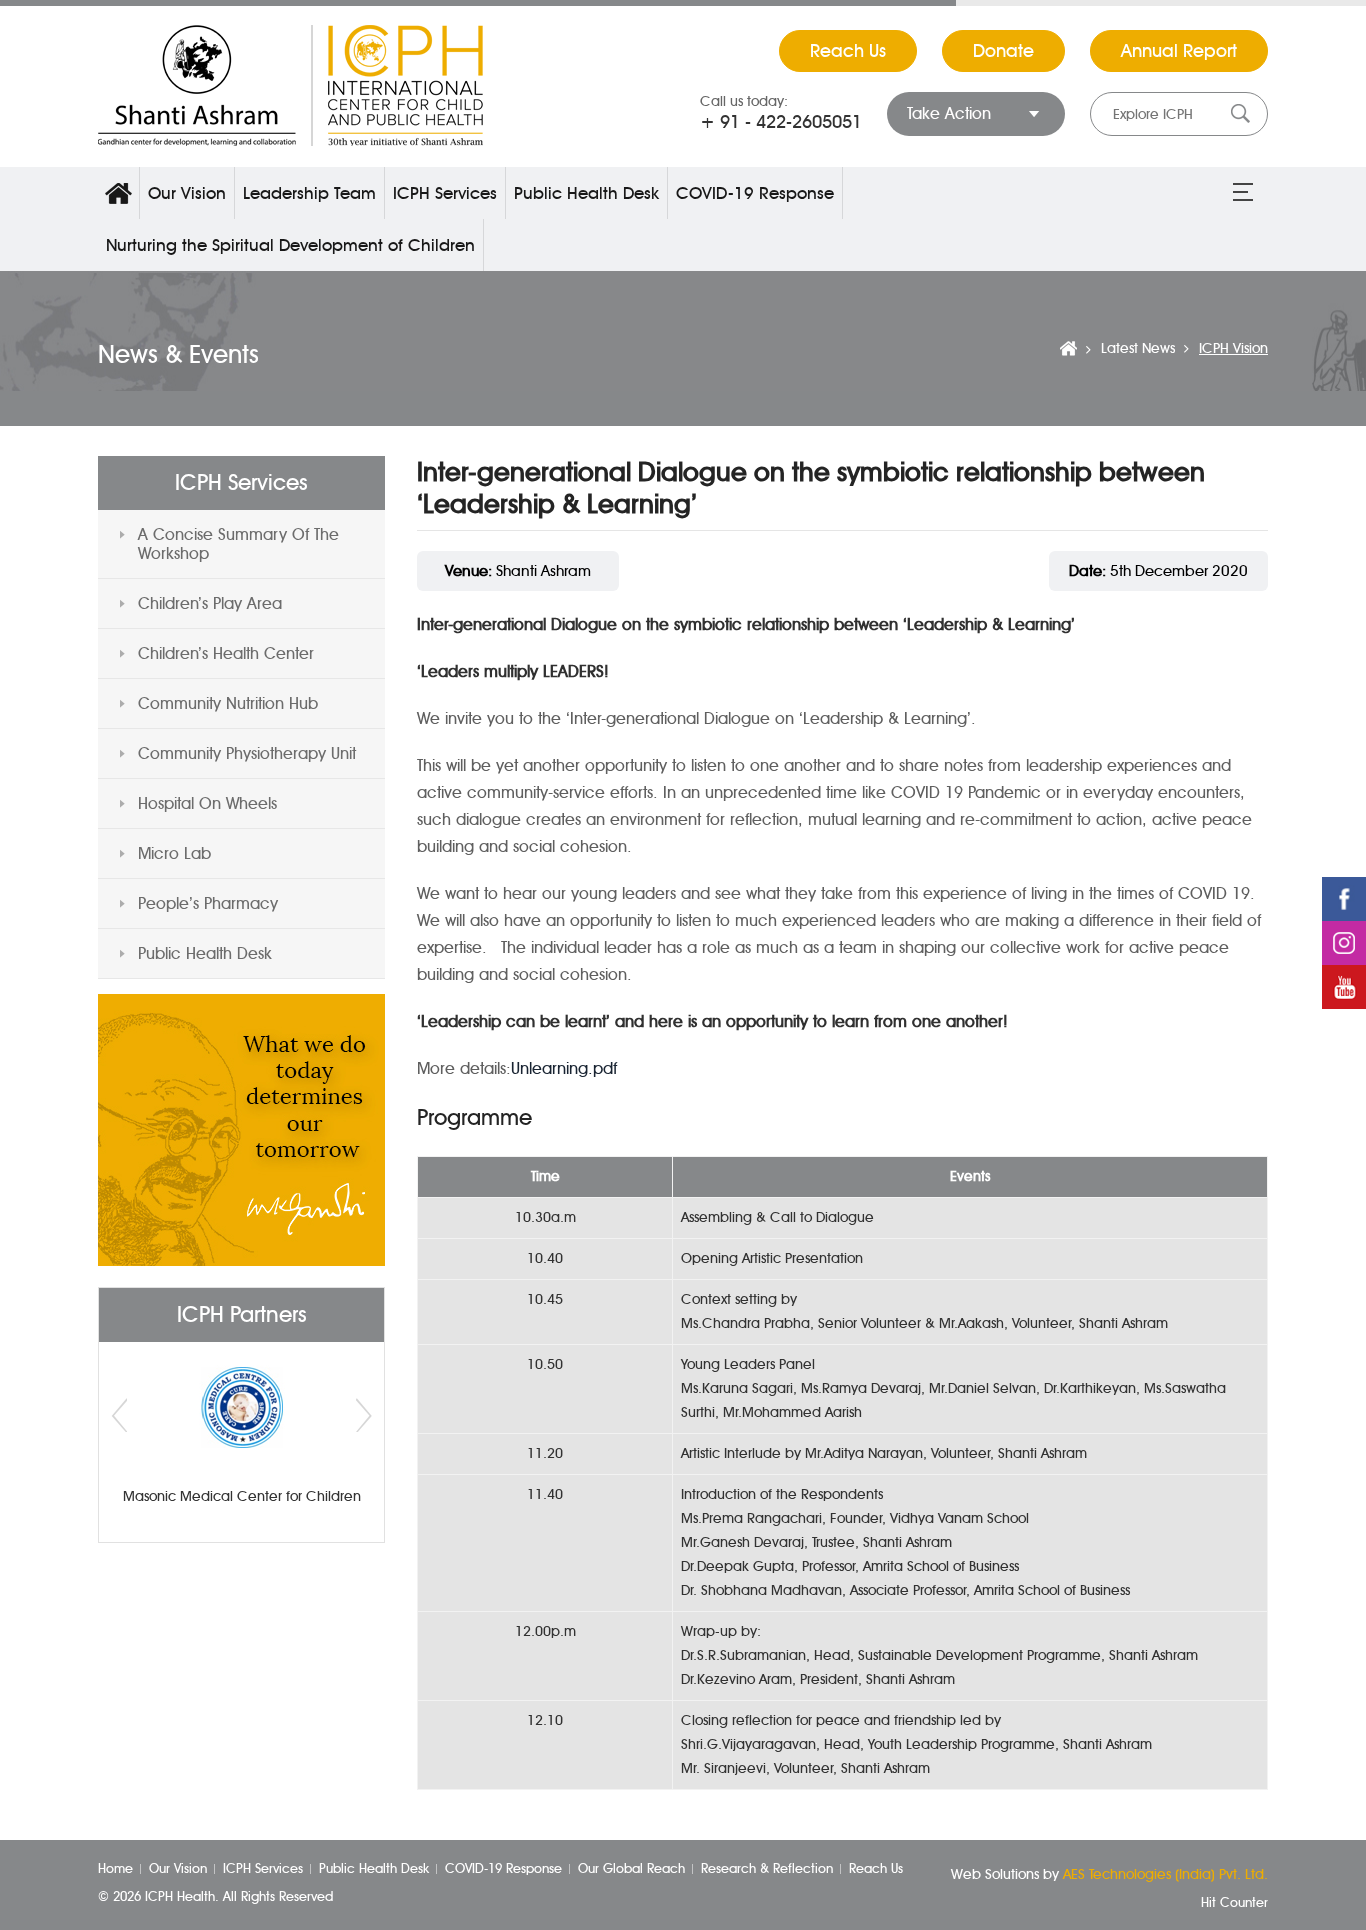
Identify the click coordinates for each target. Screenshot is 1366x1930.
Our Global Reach (631, 1868)
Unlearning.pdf (564, 1068)
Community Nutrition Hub (228, 703)
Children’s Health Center (226, 653)
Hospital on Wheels (207, 803)
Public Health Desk (586, 193)
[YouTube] (1344, 987)
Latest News (1138, 348)
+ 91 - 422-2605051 (781, 122)
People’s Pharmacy (208, 903)
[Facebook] (1344, 899)
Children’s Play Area (210, 603)
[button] (1243, 193)
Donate (1003, 51)
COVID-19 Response (755, 193)
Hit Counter (1234, 1902)
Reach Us (848, 51)
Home (118, 193)
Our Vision (187, 193)
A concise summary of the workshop (238, 544)
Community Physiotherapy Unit (247, 753)
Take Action (949, 113)
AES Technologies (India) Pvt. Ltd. (1165, 1874)
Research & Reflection (767, 1868)
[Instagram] (1344, 943)
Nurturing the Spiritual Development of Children (290, 245)
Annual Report (1179, 51)
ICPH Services (445, 193)
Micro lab (174, 853)
